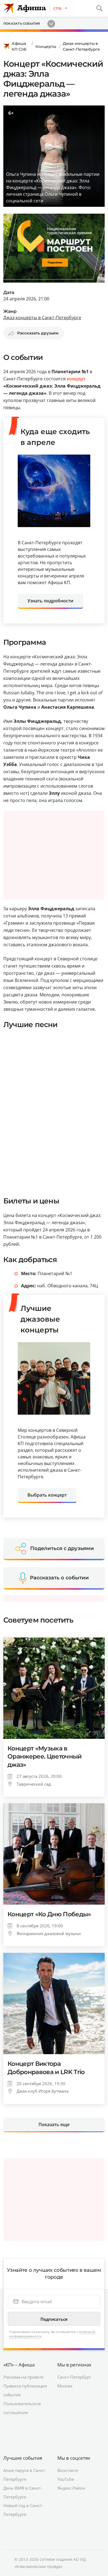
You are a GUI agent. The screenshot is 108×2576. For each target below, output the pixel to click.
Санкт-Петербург (74, 2377)
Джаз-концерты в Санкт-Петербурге (81, 46)
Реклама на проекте (23, 2377)
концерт (76, 379)
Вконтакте (68, 2470)
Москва (65, 2386)
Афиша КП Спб (19, 46)
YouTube (66, 2479)
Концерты (46, 47)
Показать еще (54, 2124)
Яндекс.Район (71, 2488)
